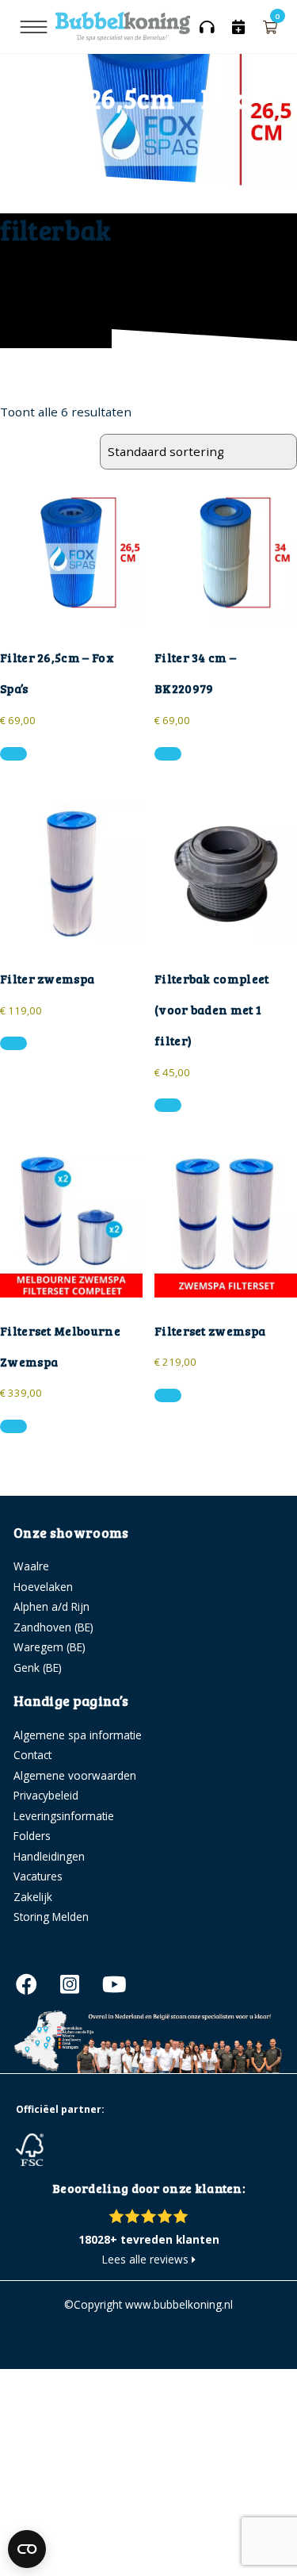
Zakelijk (33, 1897)
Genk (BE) (38, 1667)
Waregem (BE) (49, 1647)
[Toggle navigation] (34, 27)
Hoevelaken (43, 1587)
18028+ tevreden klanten (149, 2239)
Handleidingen (49, 1856)
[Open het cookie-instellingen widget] (27, 2549)
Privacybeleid (46, 1795)
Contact (32, 1755)
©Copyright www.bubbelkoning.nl (148, 2304)
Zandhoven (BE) (53, 1627)
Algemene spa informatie (78, 1735)
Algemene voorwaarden (75, 1775)
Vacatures (38, 1876)
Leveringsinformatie (64, 1816)
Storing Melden (51, 1917)
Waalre (31, 1566)
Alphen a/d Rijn (51, 1606)
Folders (32, 1836)
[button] (13, 754)
